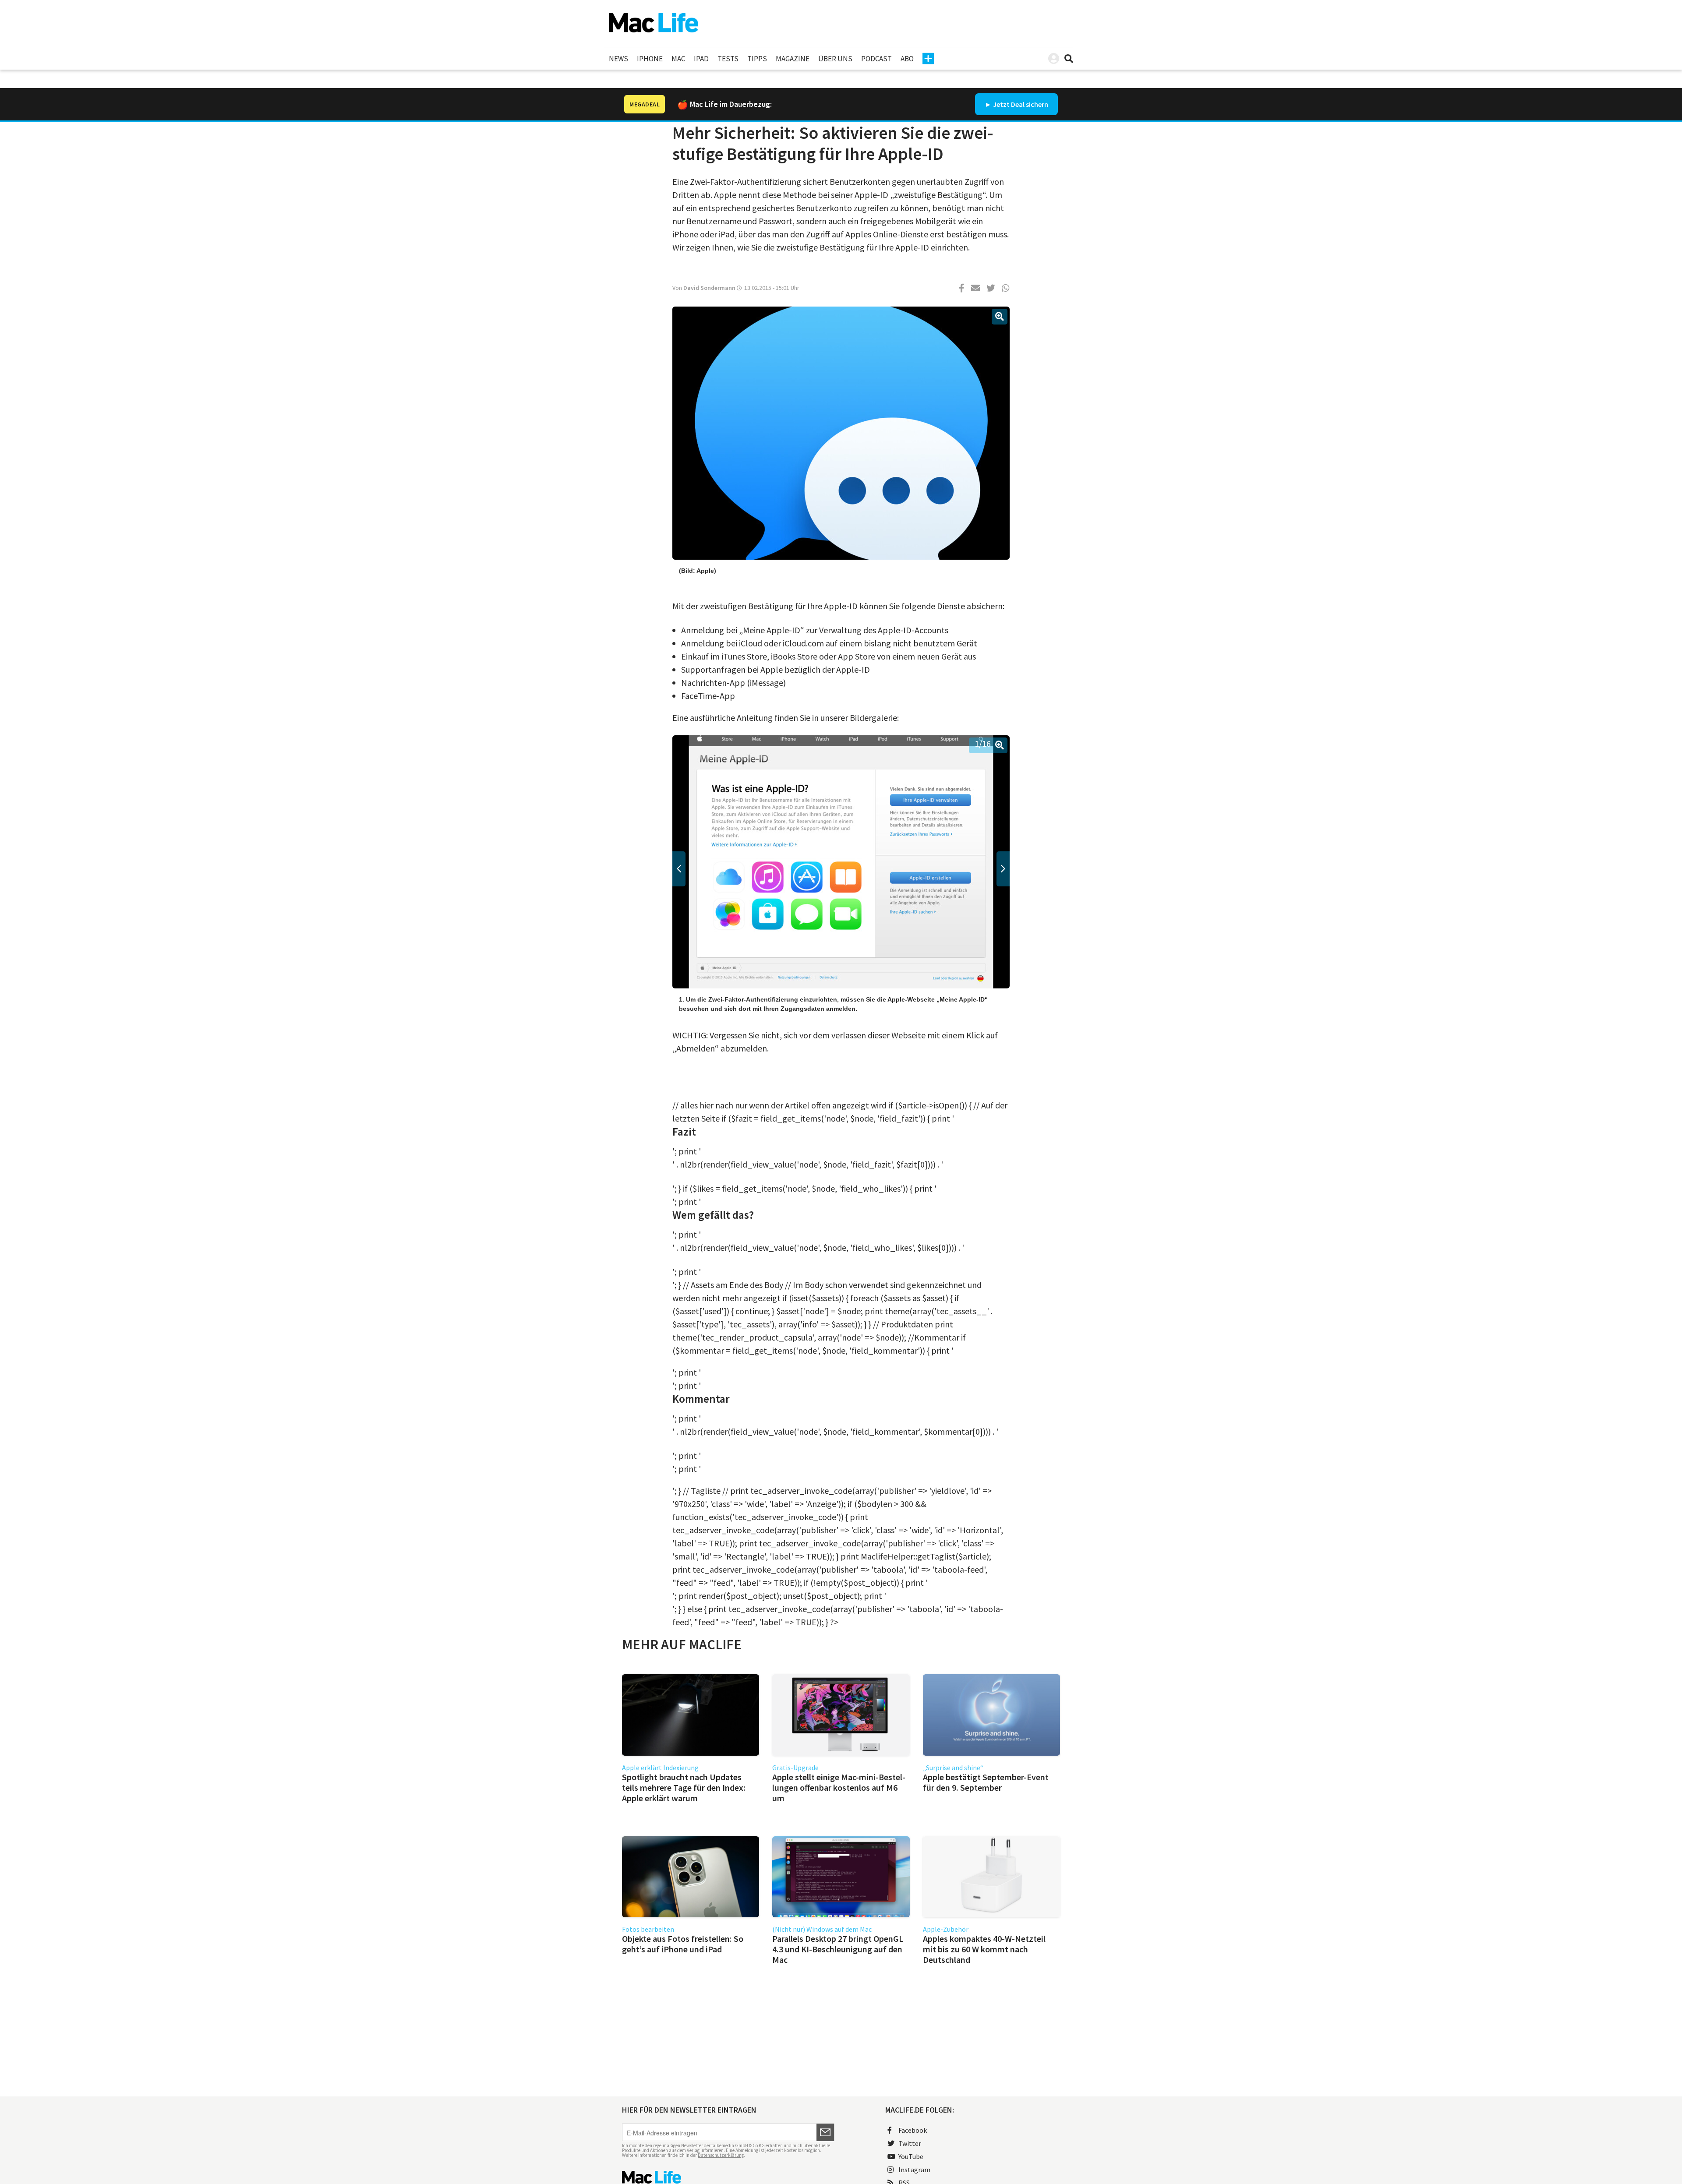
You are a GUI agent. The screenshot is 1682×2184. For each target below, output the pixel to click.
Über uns (835, 59)
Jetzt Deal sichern (1021, 104)
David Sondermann (709, 288)
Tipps (757, 59)
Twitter (910, 2143)
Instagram (914, 2170)
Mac (678, 59)
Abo (907, 59)
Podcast (876, 59)
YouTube (911, 2156)
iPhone (650, 59)
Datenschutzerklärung (721, 2155)
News (618, 59)
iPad (701, 59)
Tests (728, 59)
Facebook (913, 2130)
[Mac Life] (728, 2177)
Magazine (793, 59)
